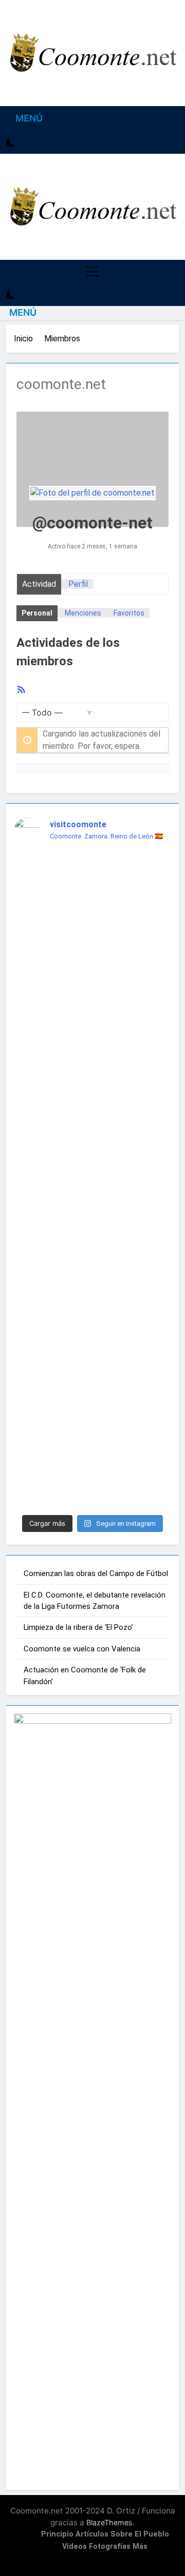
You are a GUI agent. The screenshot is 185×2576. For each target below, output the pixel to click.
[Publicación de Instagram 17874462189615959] (92, 1256)
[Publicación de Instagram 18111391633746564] (92, 1004)
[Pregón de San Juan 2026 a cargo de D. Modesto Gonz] (92, 1046)
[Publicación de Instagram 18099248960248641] (92, 885)
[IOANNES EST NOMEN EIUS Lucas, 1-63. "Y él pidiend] (92, 1172)
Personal (37, 613)
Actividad (39, 584)
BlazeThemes (109, 2522)
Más (140, 2547)
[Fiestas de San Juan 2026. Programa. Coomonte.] (92, 1118)
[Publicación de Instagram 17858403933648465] (92, 1494)
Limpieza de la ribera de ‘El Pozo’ (78, 1627)
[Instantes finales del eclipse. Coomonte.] (92, 862)
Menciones (83, 613)
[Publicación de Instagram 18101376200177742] (92, 1316)
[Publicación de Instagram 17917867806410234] (92, 974)
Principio (57, 2534)
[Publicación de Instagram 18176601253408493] (92, 1435)
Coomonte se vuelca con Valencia (82, 1649)
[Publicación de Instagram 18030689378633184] (92, 1405)
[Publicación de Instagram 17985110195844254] (92, 1226)
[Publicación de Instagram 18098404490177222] (92, 1375)
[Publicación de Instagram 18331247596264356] (92, 1345)
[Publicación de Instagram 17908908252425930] (92, 1088)
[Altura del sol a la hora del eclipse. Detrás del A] (92, 921)
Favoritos (129, 613)
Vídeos (75, 2547)
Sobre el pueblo (140, 2534)
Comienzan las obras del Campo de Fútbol (96, 1573)
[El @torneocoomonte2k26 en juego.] (92, 951)
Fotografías (110, 2547)
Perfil (78, 584)
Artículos (92, 2534)
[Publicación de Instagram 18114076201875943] (92, 1464)
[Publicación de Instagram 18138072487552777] (92, 1286)
